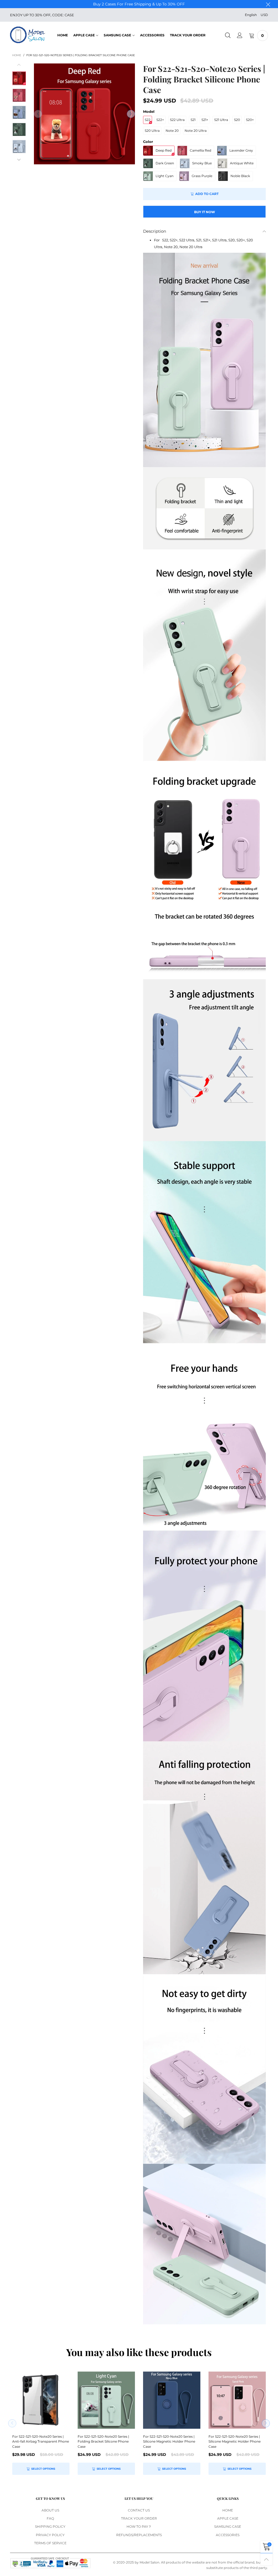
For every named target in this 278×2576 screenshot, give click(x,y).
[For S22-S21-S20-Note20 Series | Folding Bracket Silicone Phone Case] (84, 114)
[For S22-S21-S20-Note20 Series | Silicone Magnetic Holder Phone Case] (172, 2400)
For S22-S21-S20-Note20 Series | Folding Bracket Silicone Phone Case (103, 2441)
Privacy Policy (50, 2535)
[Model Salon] (28, 35)
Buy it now (205, 212)
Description (155, 231)
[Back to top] (266, 2559)
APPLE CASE (84, 35)
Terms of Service (50, 2543)
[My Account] (240, 36)
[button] (38, 114)
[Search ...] (228, 36)
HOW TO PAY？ (139, 2527)
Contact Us (139, 2510)
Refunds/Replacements (139, 2535)
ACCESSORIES (152, 35)
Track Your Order (188, 35)
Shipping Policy (50, 2527)
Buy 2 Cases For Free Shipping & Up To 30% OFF (139, 4)
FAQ (50, 2518)
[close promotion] (268, 4)
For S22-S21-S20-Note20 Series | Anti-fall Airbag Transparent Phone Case (41, 2441)
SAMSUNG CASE (117, 35)
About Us (50, 2510)
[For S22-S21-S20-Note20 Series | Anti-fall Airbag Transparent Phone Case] (41, 2400)
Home (63, 35)
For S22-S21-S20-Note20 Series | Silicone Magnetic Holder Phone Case (169, 2441)
